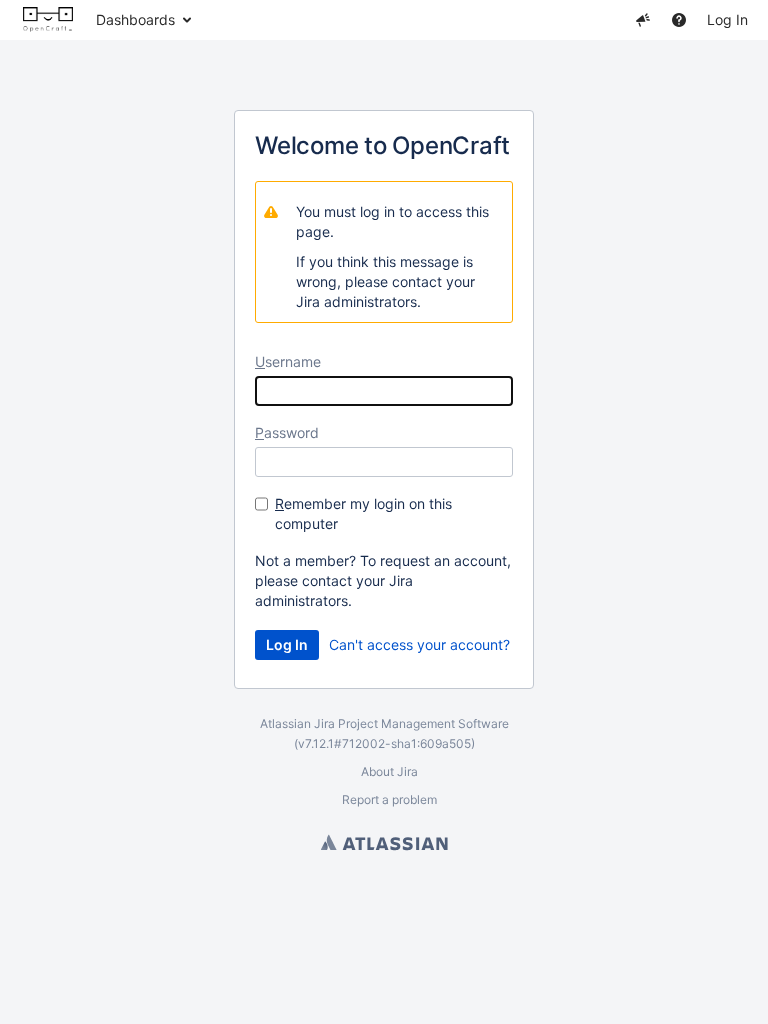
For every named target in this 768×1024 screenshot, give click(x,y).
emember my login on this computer (363, 513)
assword (287, 432)
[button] (643, 20)
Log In (727, 19)
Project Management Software (423, 723)
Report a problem (389, 799)
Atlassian (384, 842)
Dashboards (135, 19)
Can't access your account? (419, 644)
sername (288, 361)
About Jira (389, 771)
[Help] (679, 20)
